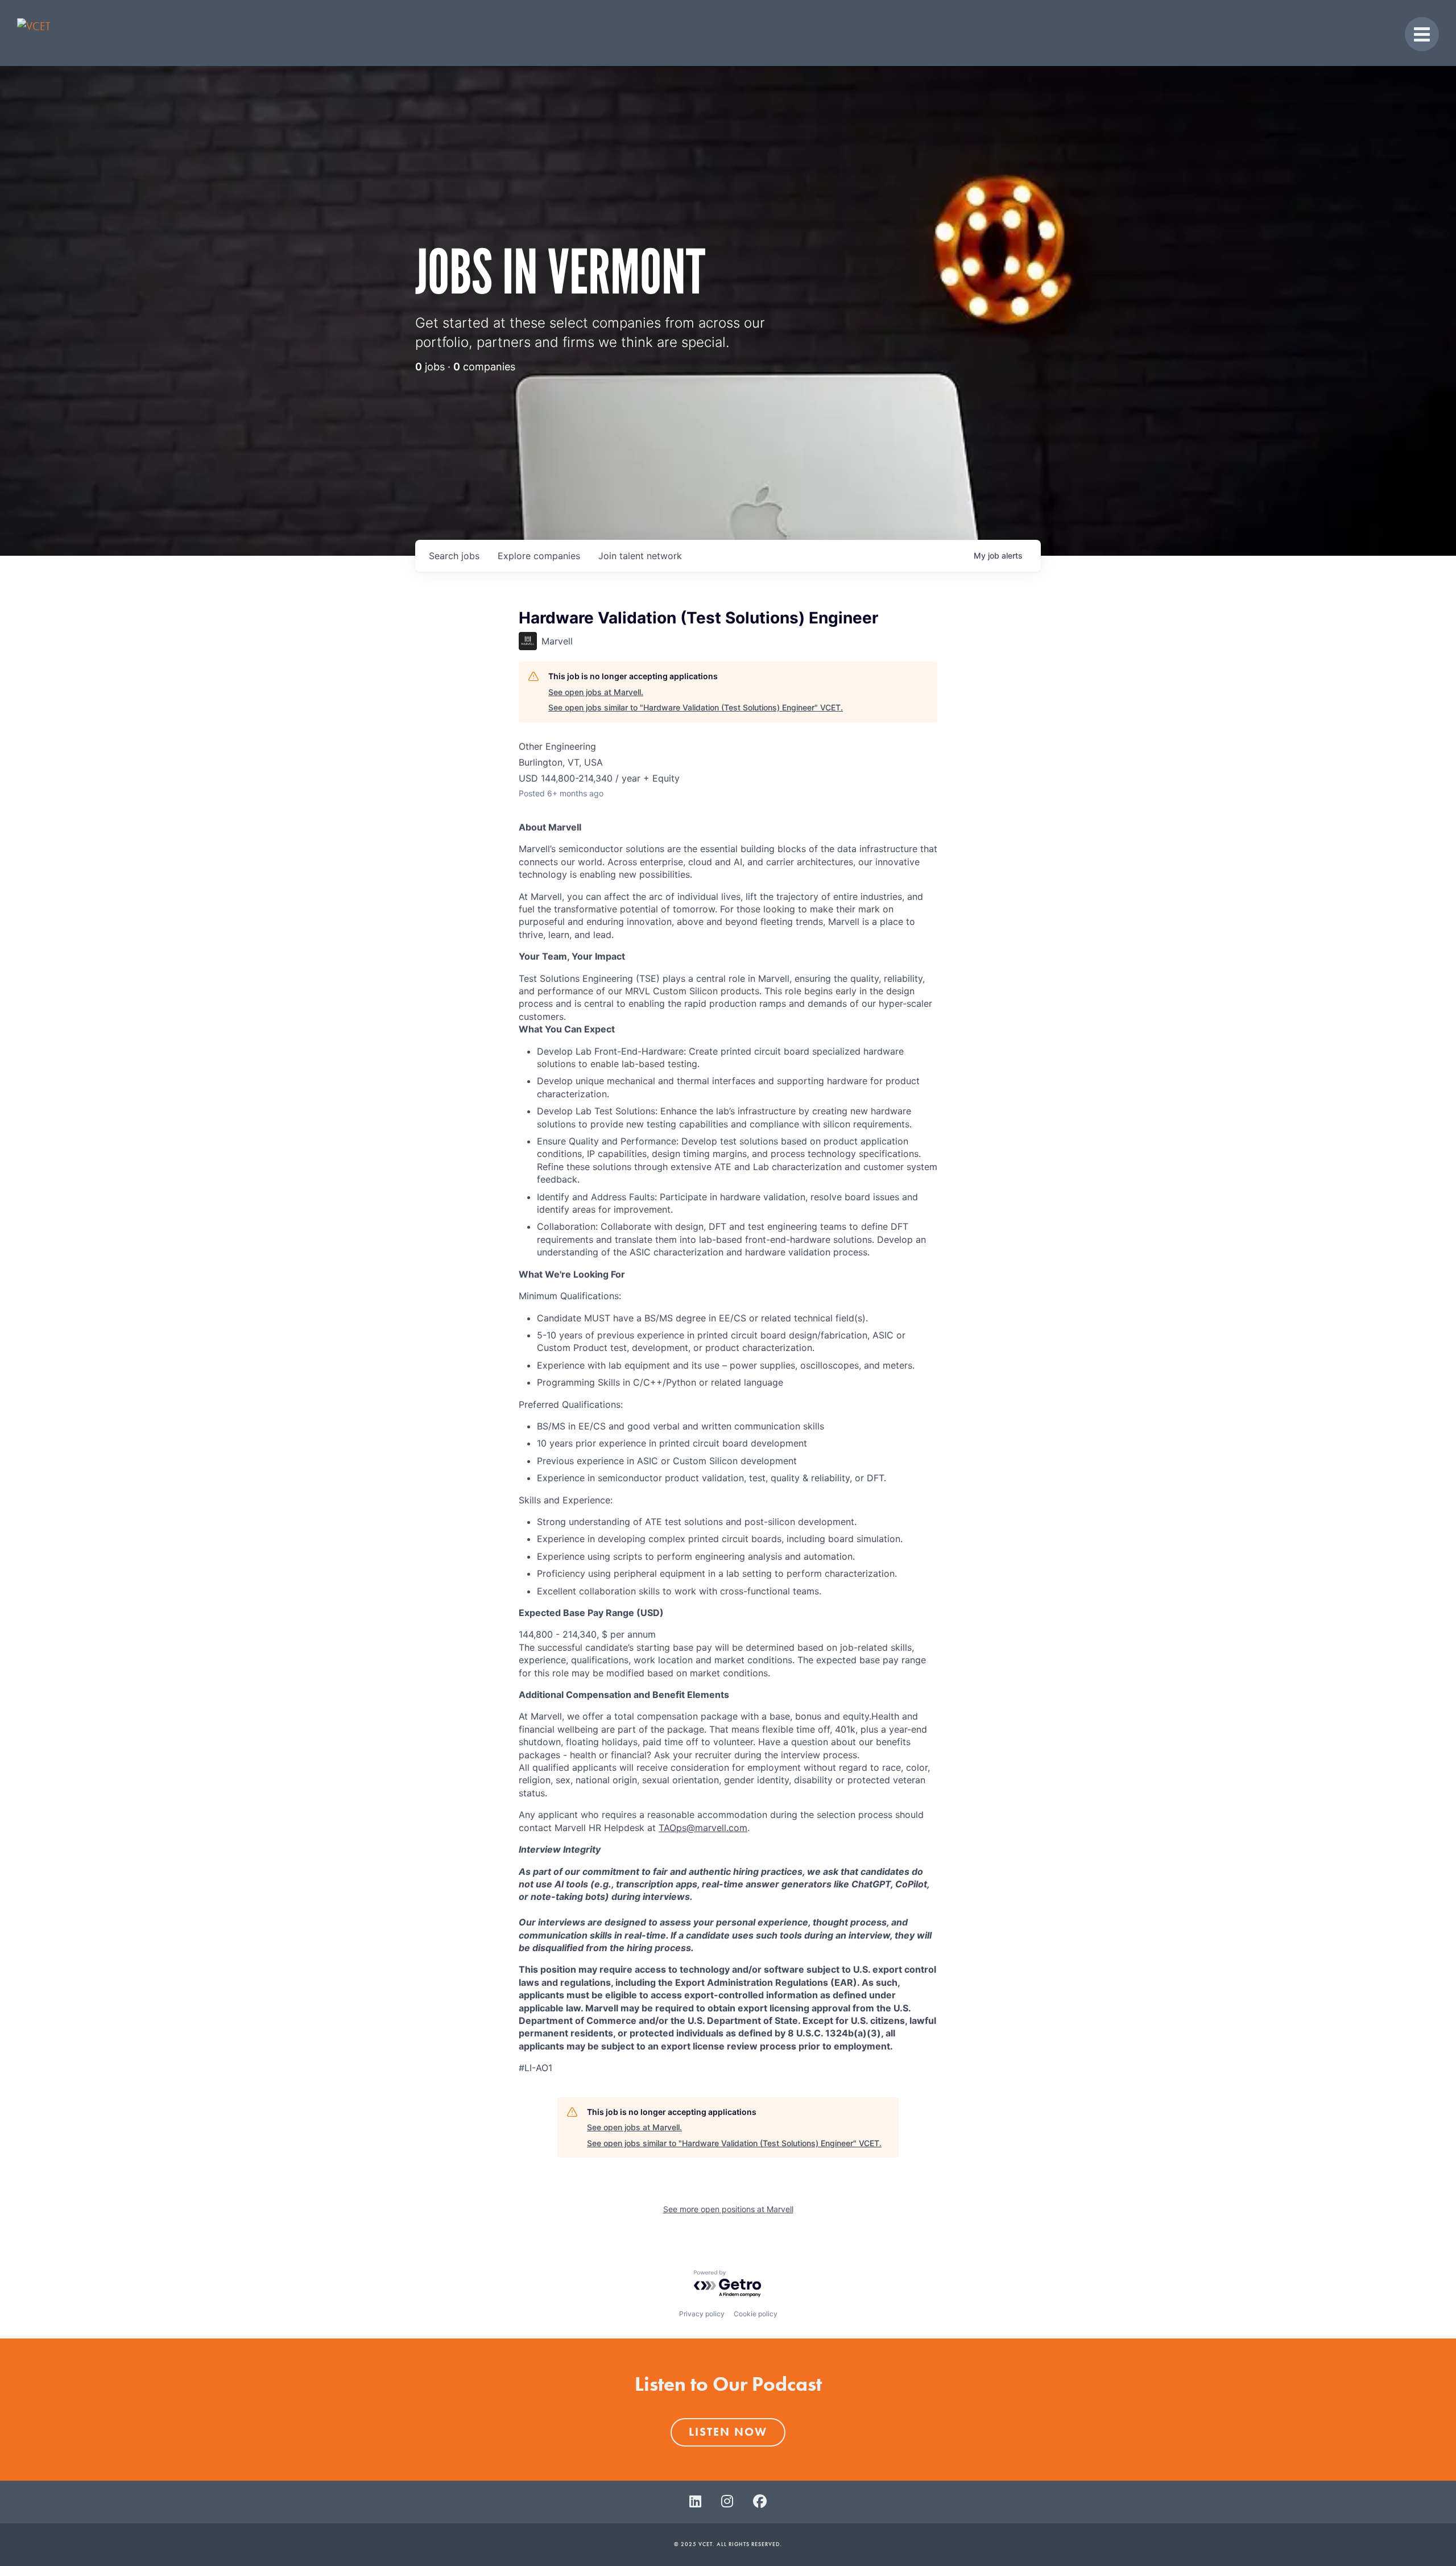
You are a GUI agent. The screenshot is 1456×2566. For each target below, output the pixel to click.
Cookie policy (756, 2314)
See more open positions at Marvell (728, 2209)
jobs (454, 556)
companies (539, 556)
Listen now (728, 2432)
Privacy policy (702, 2314)
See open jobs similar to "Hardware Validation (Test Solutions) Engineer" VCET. (696, 707)
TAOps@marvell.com (703, 1828)
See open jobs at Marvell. (596, 692)
